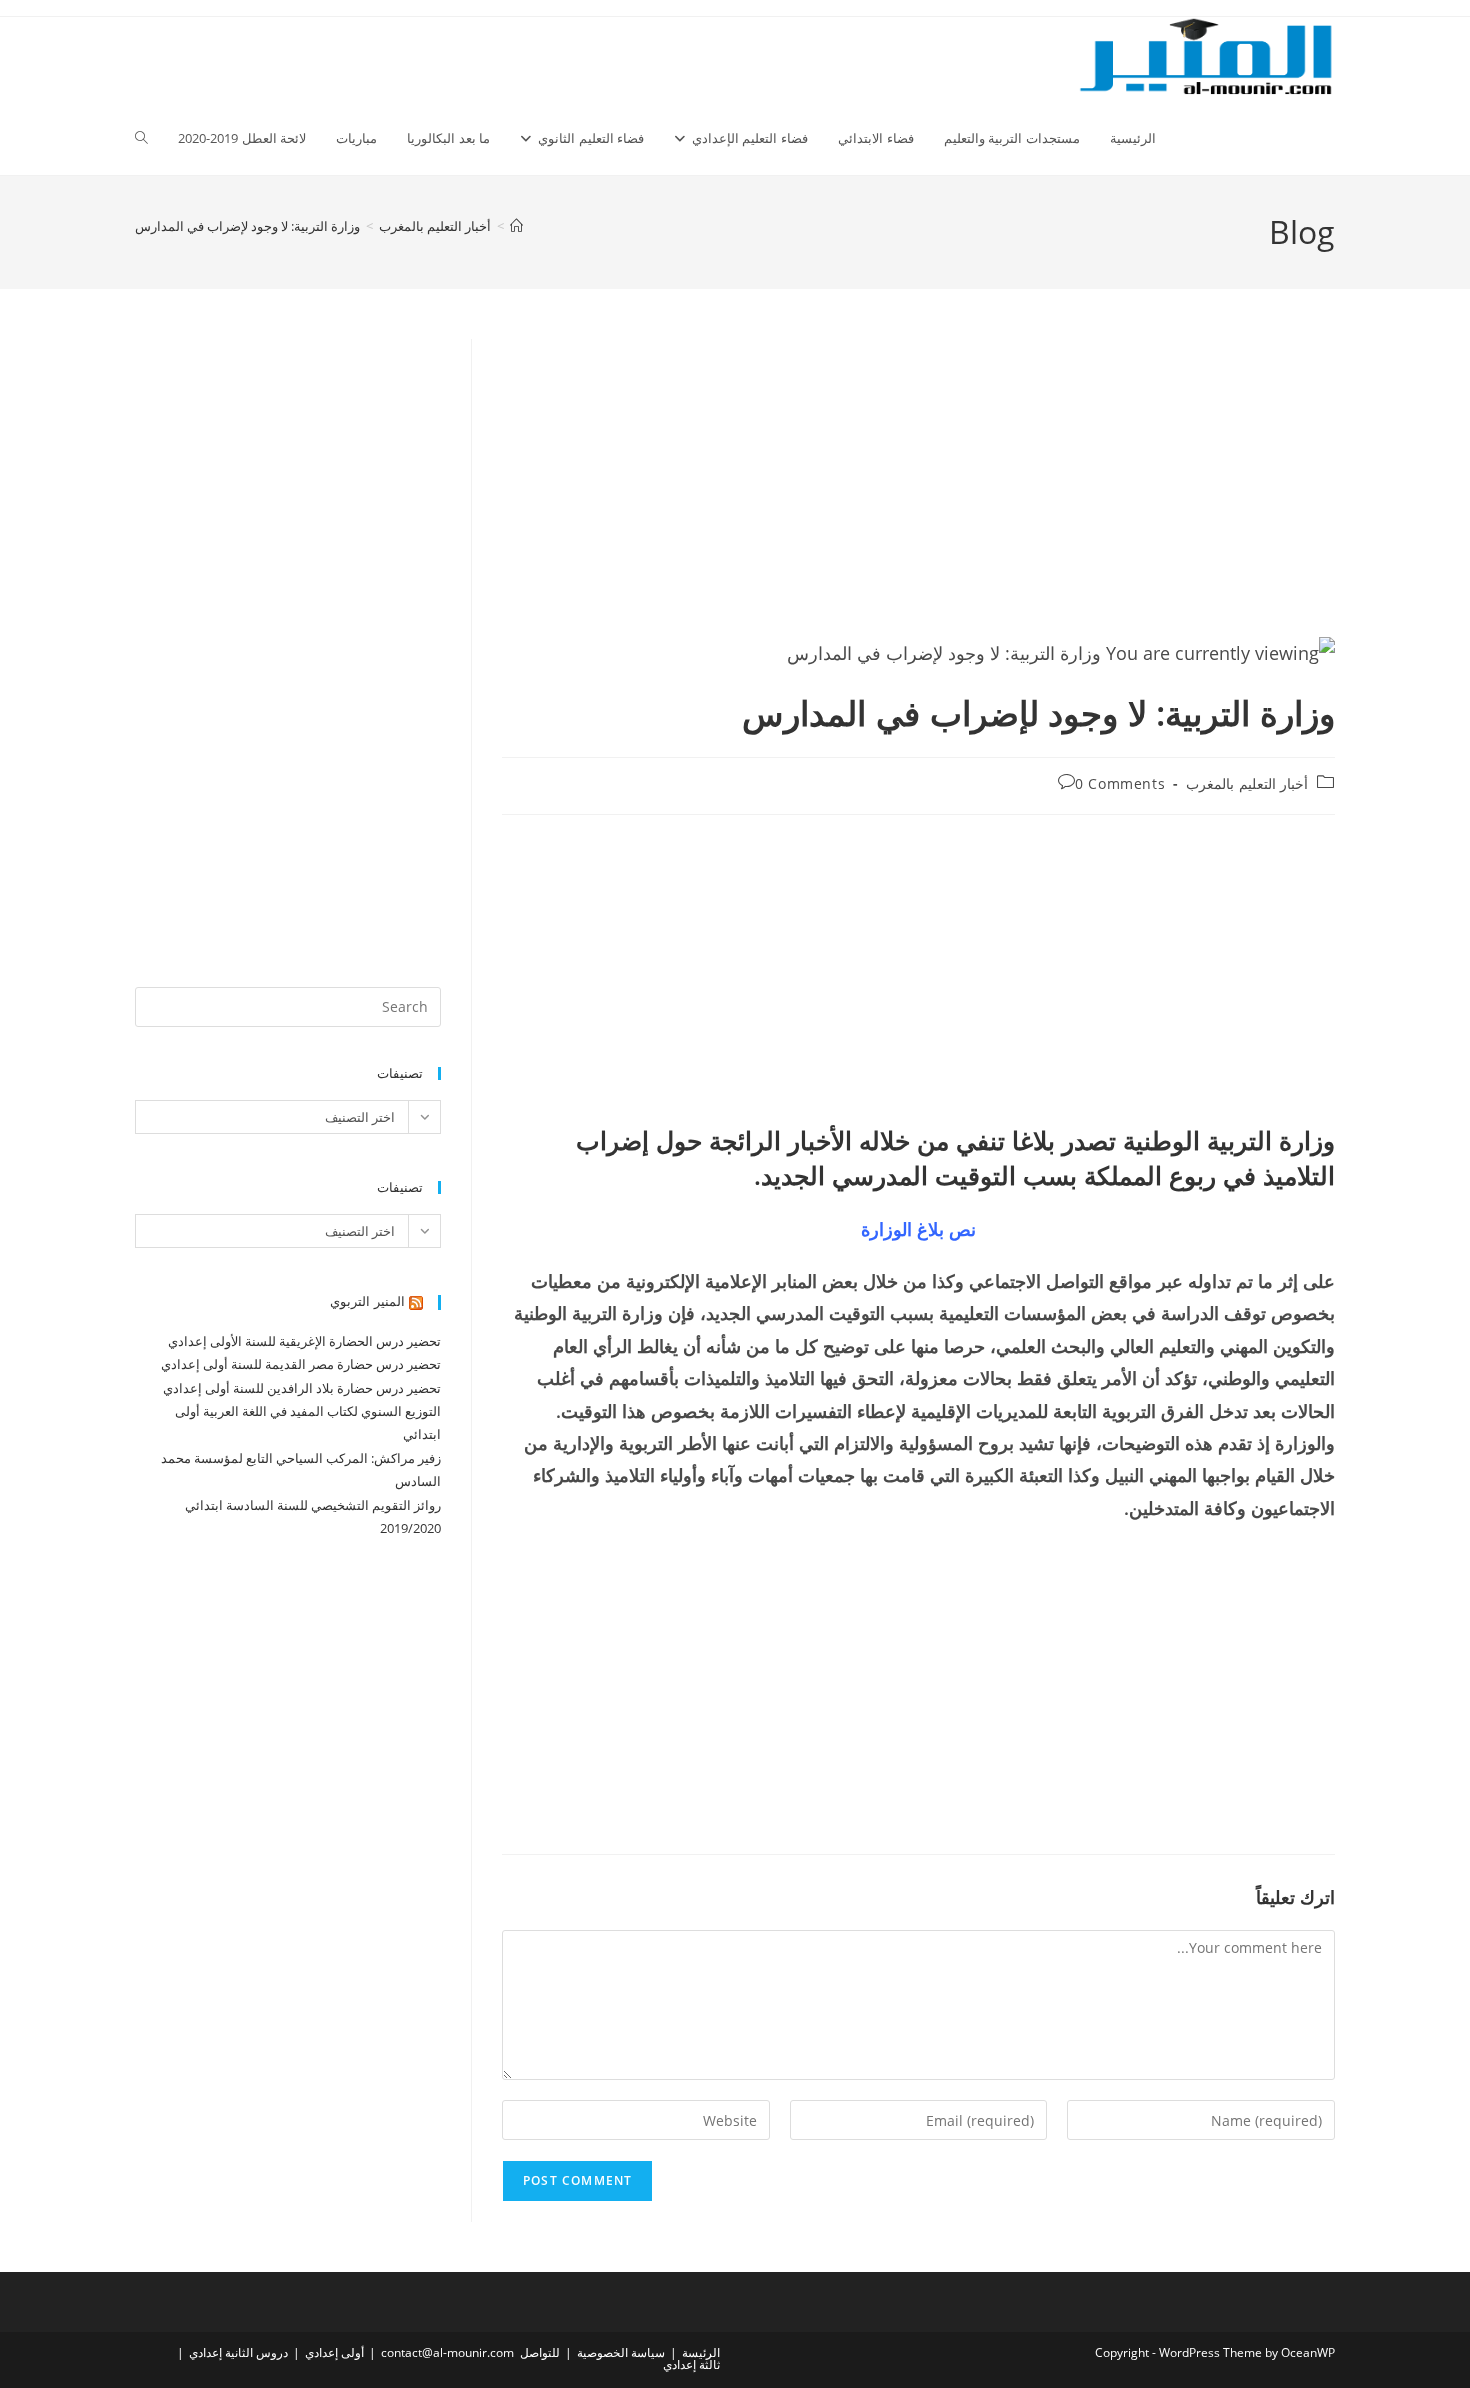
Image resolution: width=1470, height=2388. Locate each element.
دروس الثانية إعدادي (238, 2352)
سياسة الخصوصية (621, 2352)
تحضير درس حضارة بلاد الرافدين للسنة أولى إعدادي (302, 1388)
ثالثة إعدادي (691, 2364)
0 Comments (1120, 783)
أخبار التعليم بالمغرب (1247, 783)
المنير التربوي (367, 1301)
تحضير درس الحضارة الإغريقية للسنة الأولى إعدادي (304, 1341)
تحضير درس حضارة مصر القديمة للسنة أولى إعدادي (301, 1364)
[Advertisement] (918, 487)
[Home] (516, 226)
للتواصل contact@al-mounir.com (470, 2352)
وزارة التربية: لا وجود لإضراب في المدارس (247, 226)
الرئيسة (701, 2352)
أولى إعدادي (334, 2352)
